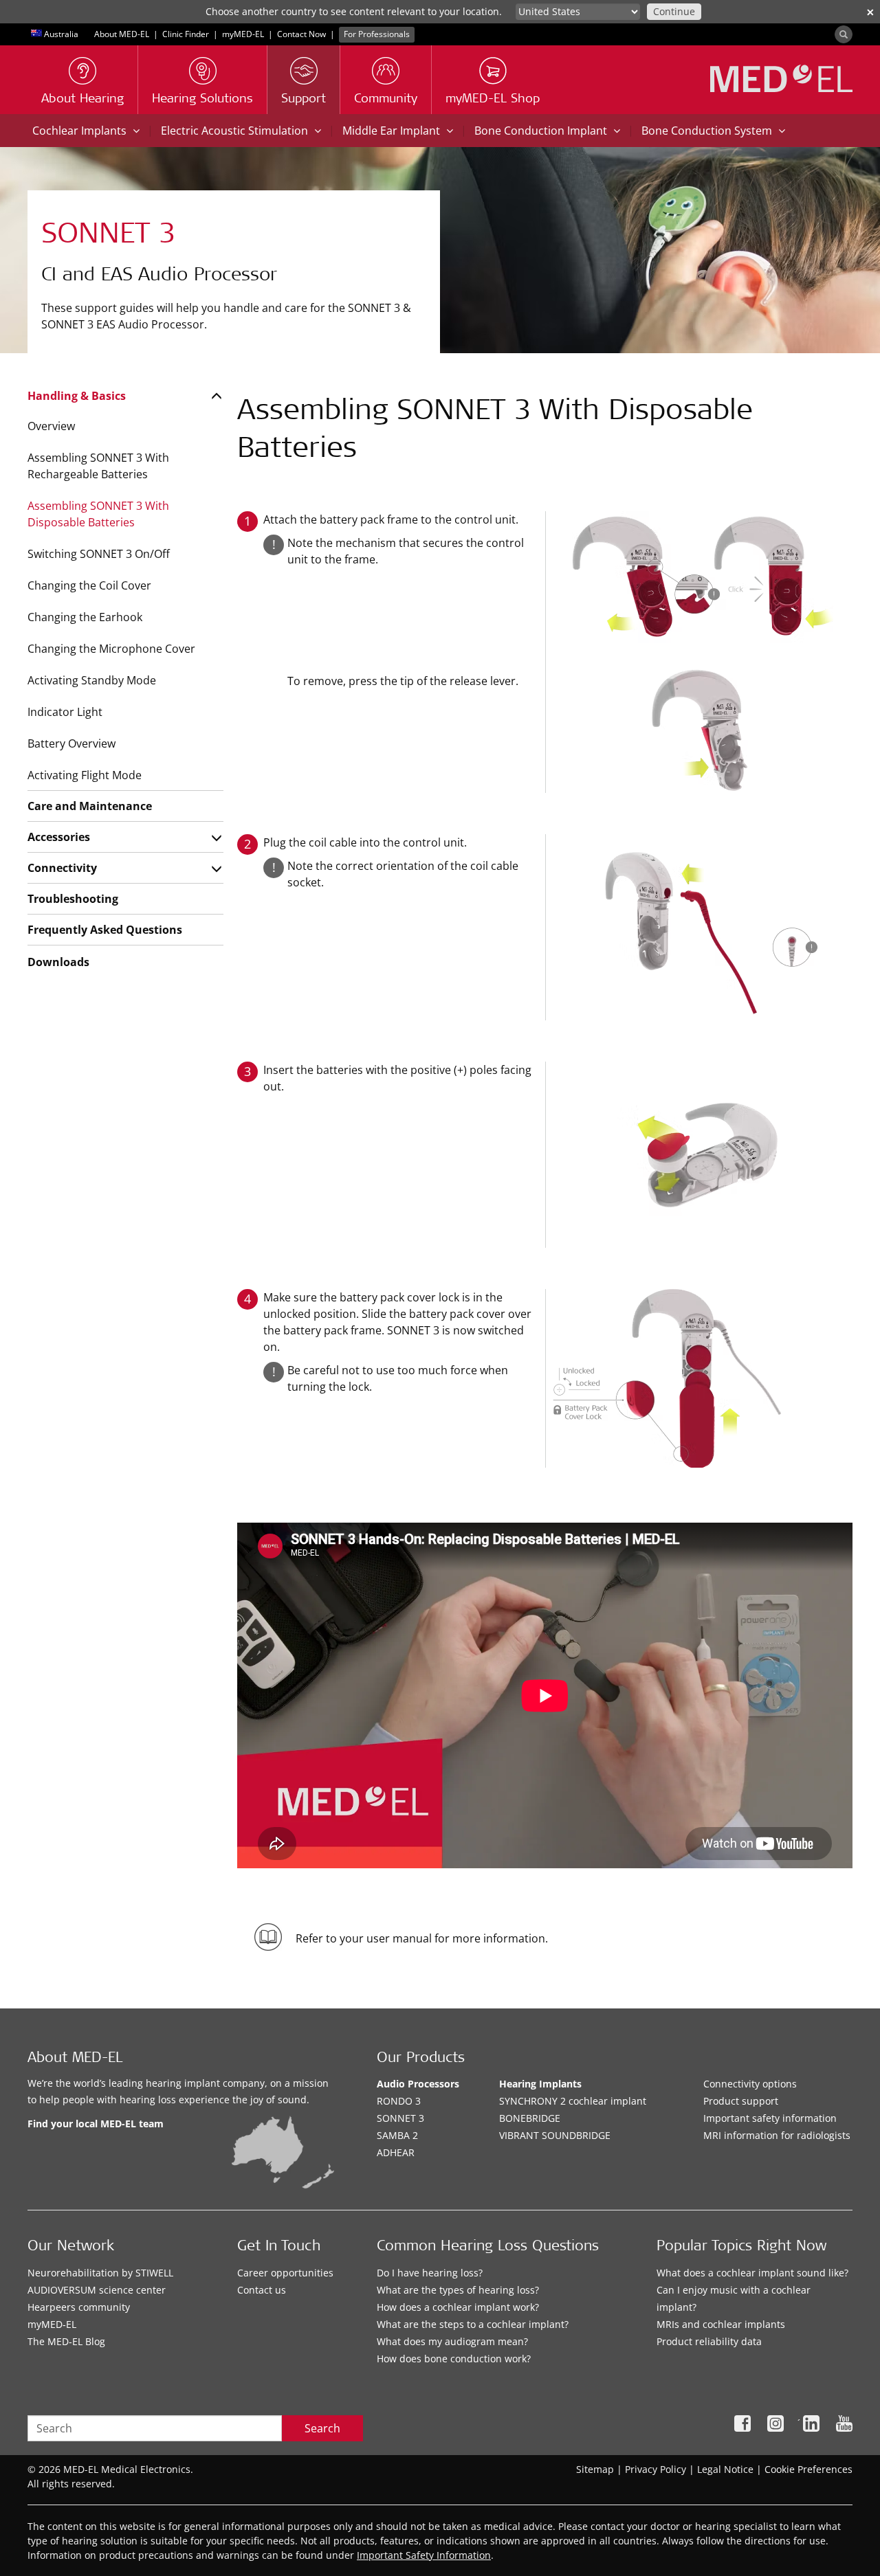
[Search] (844, 34)
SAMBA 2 (397, 2135)
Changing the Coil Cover (89, 585)
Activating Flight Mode (85, 775)
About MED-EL (122, 34)
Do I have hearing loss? (430, 2273)
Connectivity (62, 868)
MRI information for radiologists (777, 2135)
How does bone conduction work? (454, 2359)
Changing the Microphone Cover (111, 649)
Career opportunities (285, 2273)
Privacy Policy (656, 2469)
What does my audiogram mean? (452, 2341)
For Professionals (377, 34)
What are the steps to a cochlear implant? (473, 2324)
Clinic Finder (186, 34)
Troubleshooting (73, 899)
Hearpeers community (79, 2307)
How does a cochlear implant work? (458, 2307)
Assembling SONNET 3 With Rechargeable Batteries (98, 466)
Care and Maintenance (90, 806)
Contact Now (301, 34)
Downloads (58, 962)
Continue (674, 11)
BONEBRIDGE (530, 2118)
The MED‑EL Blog (66, 2341)
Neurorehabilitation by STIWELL (100, 2273)
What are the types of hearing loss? (458, 2290)
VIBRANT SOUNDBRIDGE (555, 2135)
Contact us (262, 2290)
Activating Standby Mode (92, 680)
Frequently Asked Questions (105, 930)
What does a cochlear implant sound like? (752, 2273)
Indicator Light (65, 712)
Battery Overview (71, 743)
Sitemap (595, 2469)
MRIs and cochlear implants (721, 2324)
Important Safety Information (424, 2555)
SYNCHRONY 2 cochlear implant (573, 2101)
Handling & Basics (77, 396)
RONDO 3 (399, 2101)
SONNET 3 (400, 2118)
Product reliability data (709, 2341)
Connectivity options (750, 2084)
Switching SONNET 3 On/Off (99, 554)
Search (322, 2428)
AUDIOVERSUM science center (97, 2290)
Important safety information (770, 2118)
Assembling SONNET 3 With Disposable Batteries (98, 514)
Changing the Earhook (85, 617)
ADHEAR (396, 2152)
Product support (741, 2101)
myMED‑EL (243, 34)
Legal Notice (725, 2469)
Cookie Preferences (808, 2469)
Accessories (59, 837)
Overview (51, 426)
